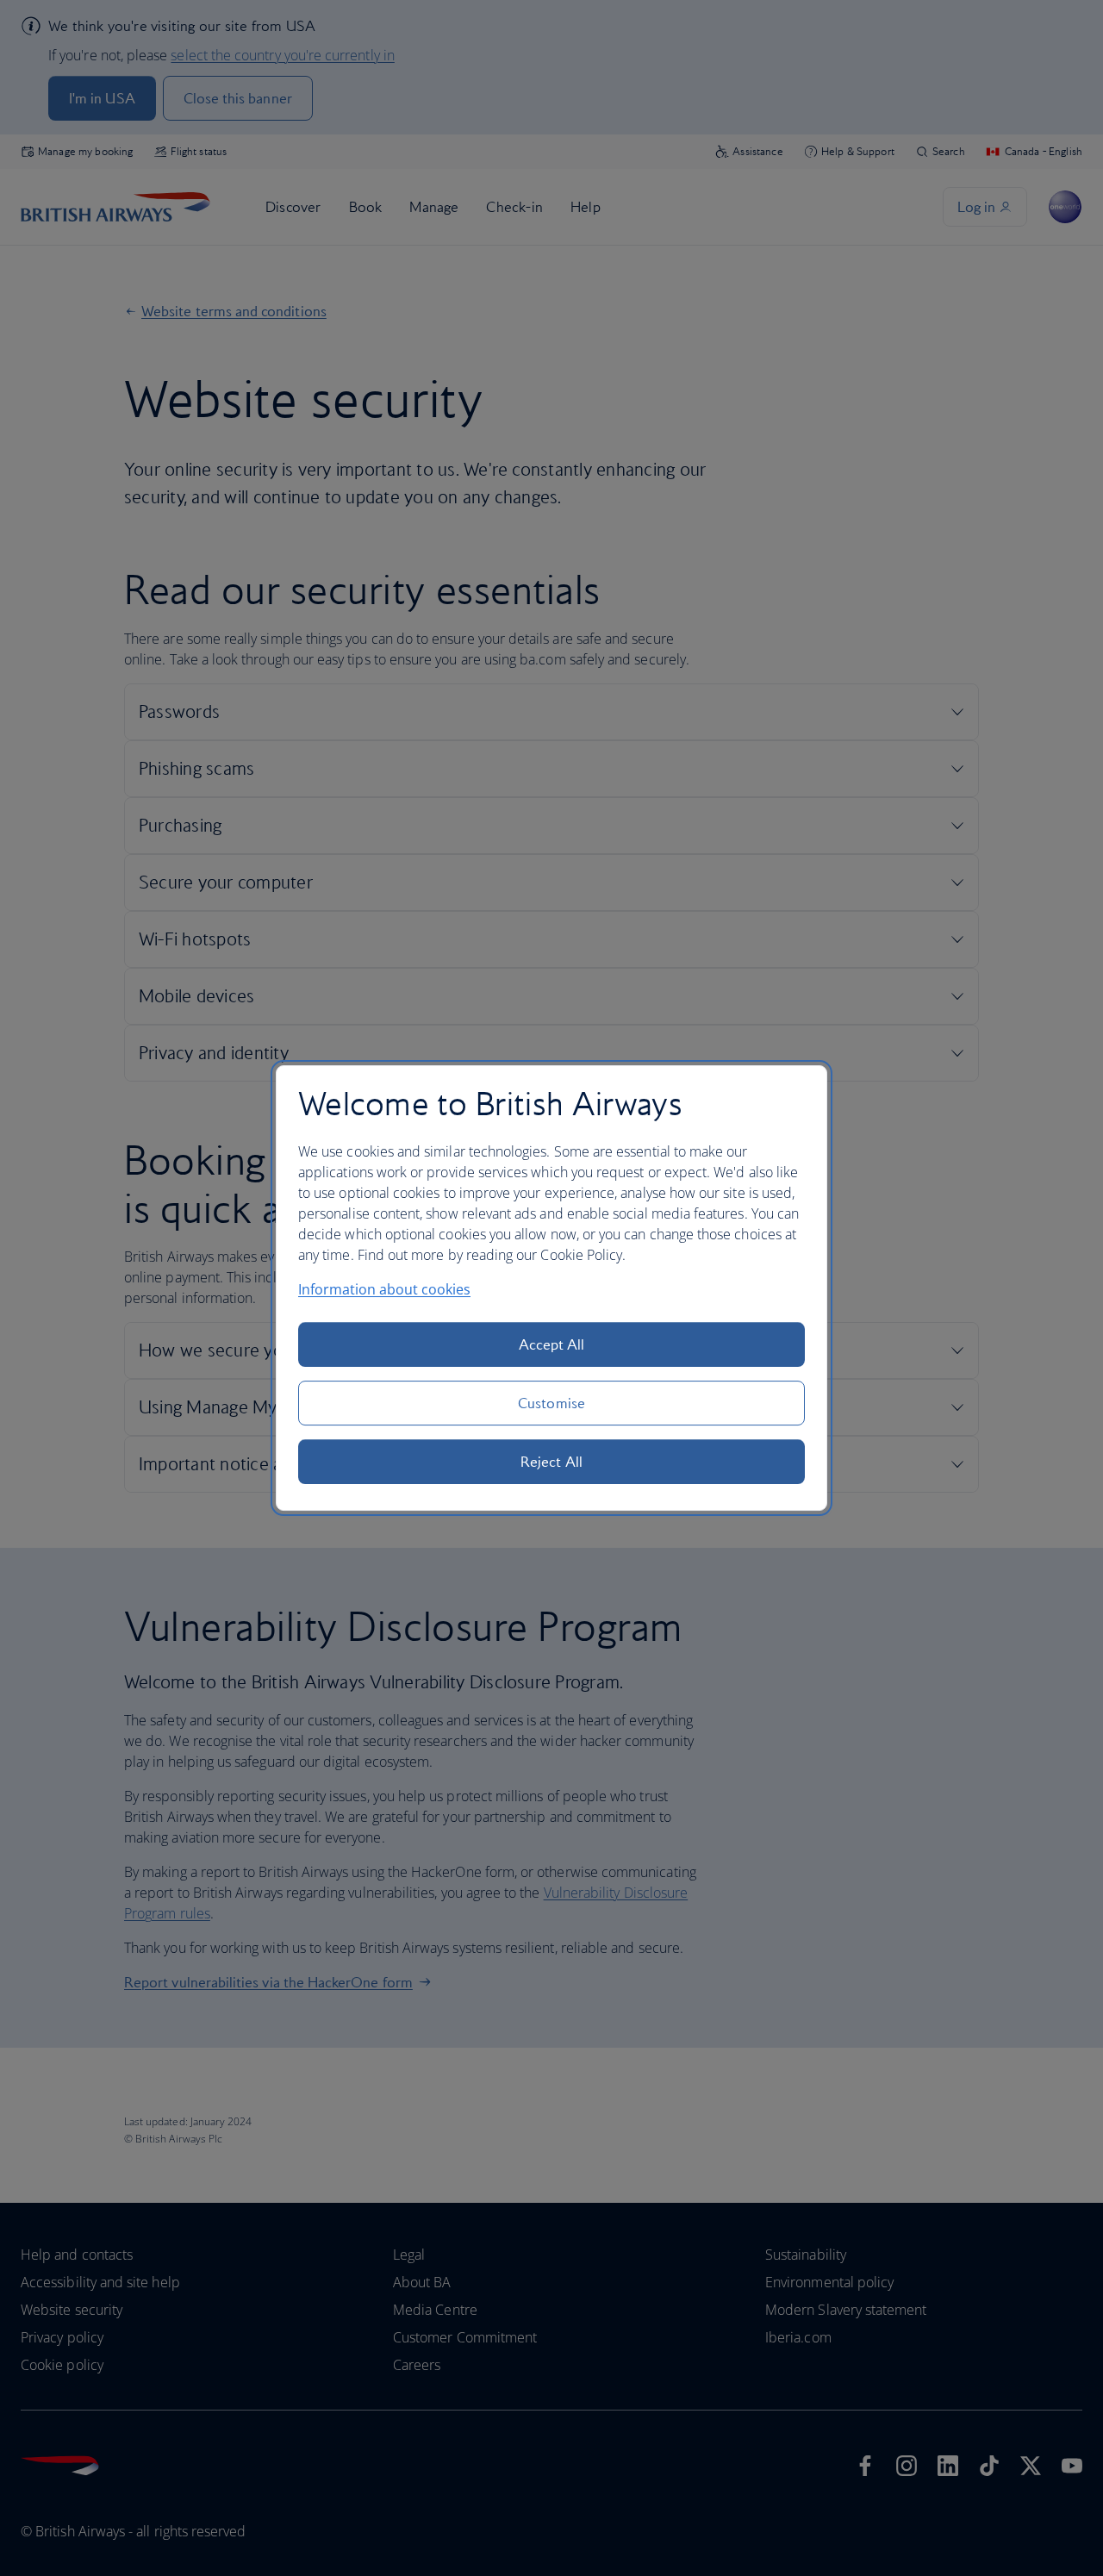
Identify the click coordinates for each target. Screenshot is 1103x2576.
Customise (551, 1403)
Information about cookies (384, 1289)
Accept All (552, 1344)
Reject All (551, 1462)
